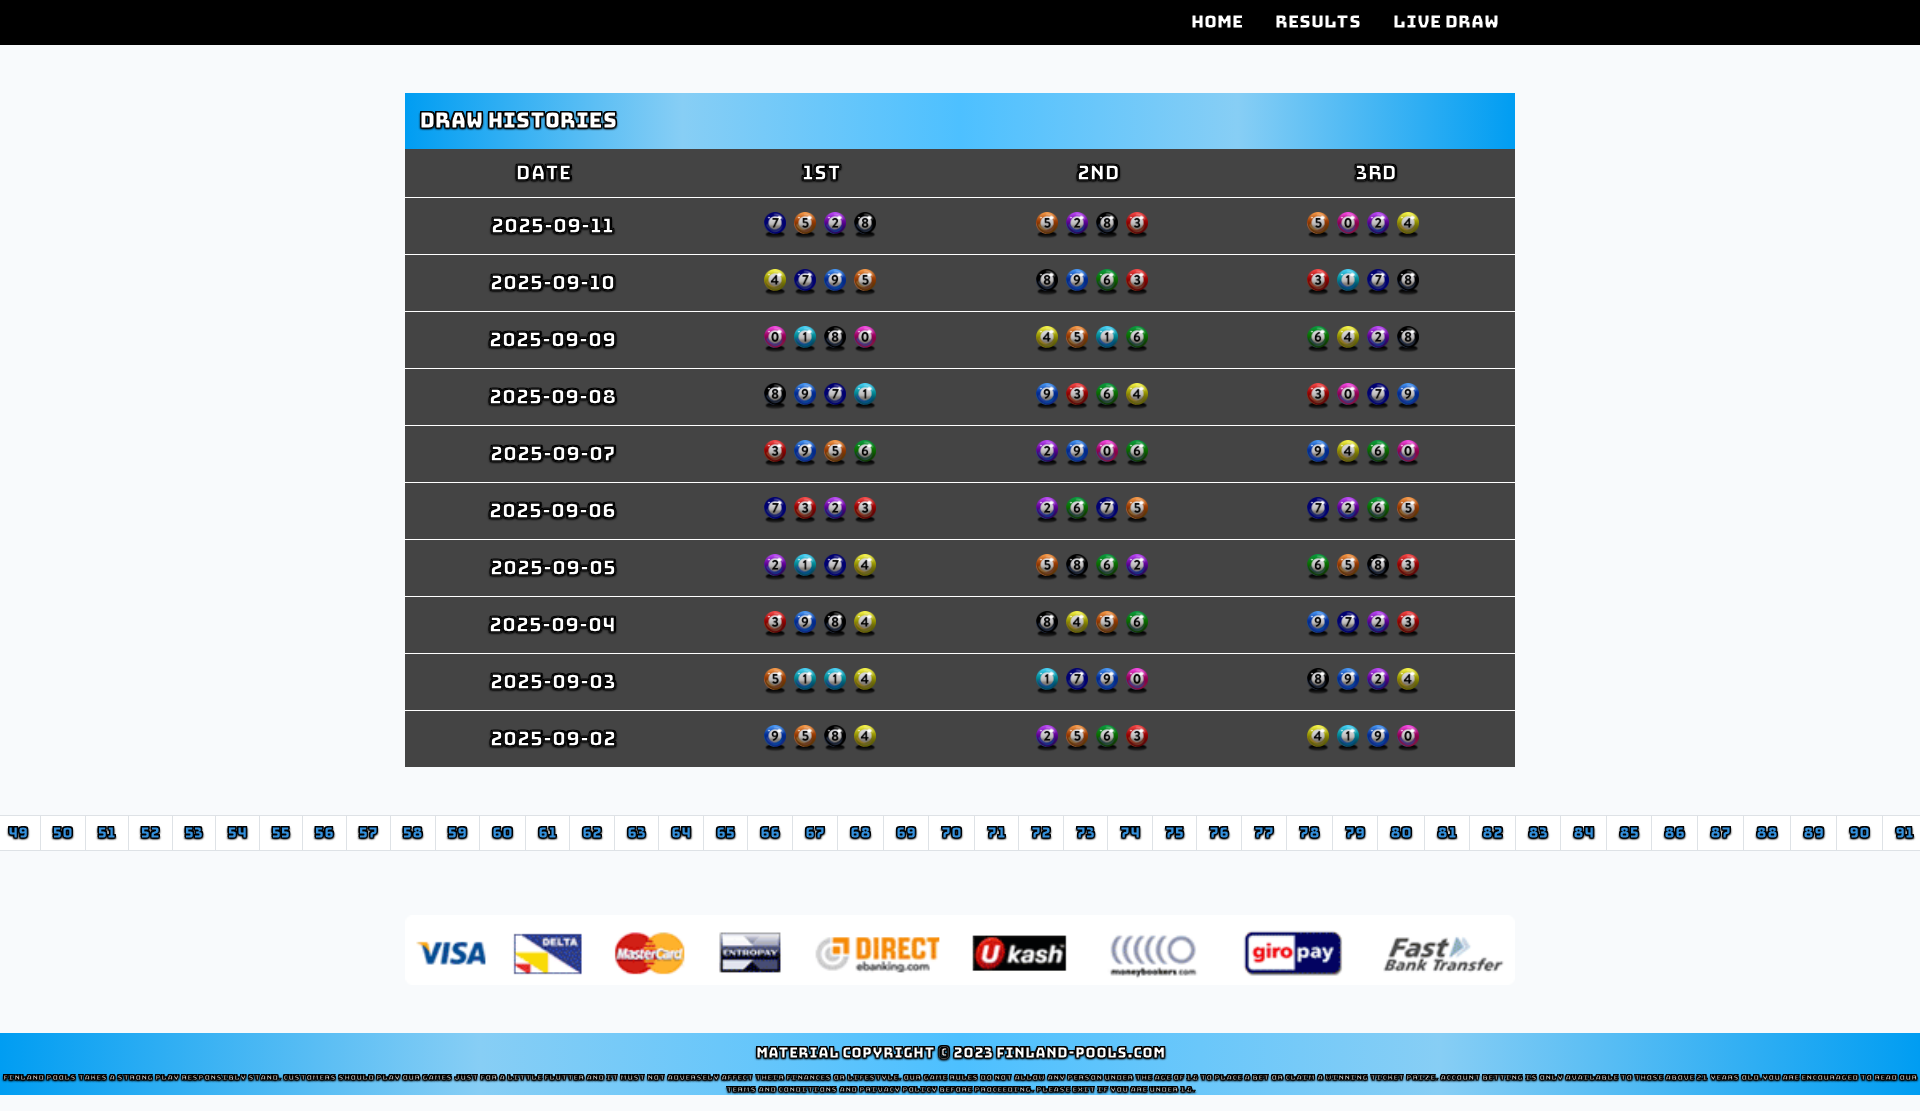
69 (906, 832)
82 (1492, 832)
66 (770, 832)
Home (1217, 21)
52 (150, 832)
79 (1355, 832)
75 (1174, 832)
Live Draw (1446, 21)
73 (1085, 832)
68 (860, 832)
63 (636, 832)
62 (592, 832)
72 (1041, 832)
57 (368, 832)
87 (1720, 832)
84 (1583, 832)
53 (194, 832)
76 (1219, 832)
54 (237, 832)
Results (1318, 21)
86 (1674, 832)
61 (547, 832)
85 (1629, 832)
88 (1767, 832)
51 (107, 832)
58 (413, 832)
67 (815, 832)
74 (1130, 832)
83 (1538, 832)
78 (1309, 832)
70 (951, 832)
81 (1447, 832)
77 (1264, 832)
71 (996, 832)
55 (281, 832)
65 (725, 832)
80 (1401, 832)
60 (502, 832)
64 (681, 832)
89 (1813, 832)
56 (324, 832)
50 (63, 832)
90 (1859, 832)
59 (457, 832)
